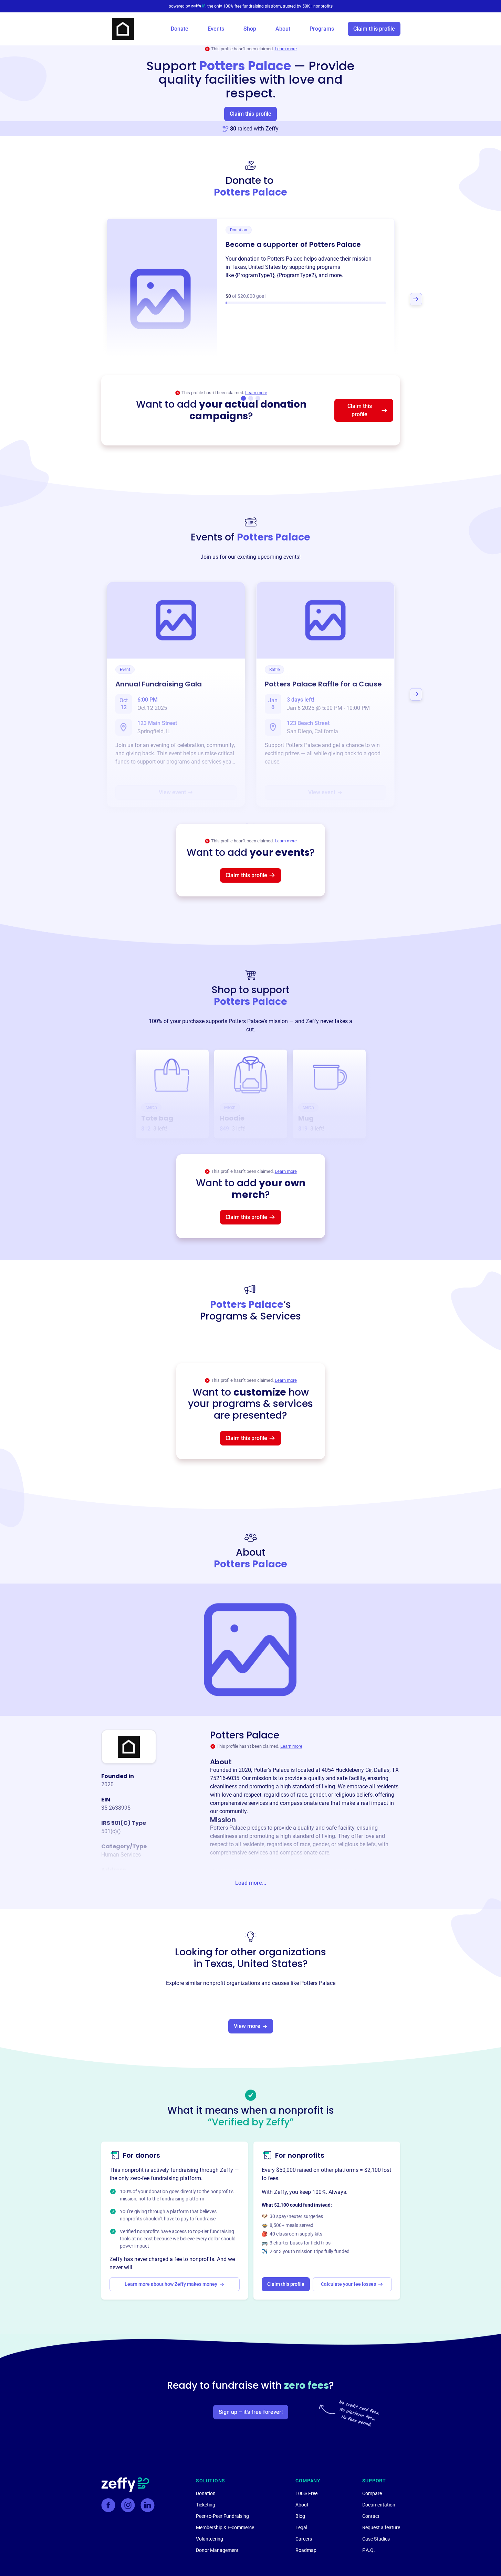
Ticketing (206, 2505)
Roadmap (306, 2550)
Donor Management (217, 2550)
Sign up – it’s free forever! (251, 2412)
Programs (322, 29)
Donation (206, 2493)
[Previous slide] (85, 299)
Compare (372, 2493)
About (283, 29)
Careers (304, 2539)
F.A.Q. (369, 2550)
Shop (250, 29)
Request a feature (381, 2527)
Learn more (286, 49)
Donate (180, 29)
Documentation (379, 2505)
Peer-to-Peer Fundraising (222, 2516)
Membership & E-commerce (225, 2527)
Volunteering (210, 2539)
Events (216, 29)
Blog (300, 2516)
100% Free (306, 2493)
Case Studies (376, 2539)
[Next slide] (416, 299)
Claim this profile (374, 29)
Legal (301, 2527)
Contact (371, 2516)
